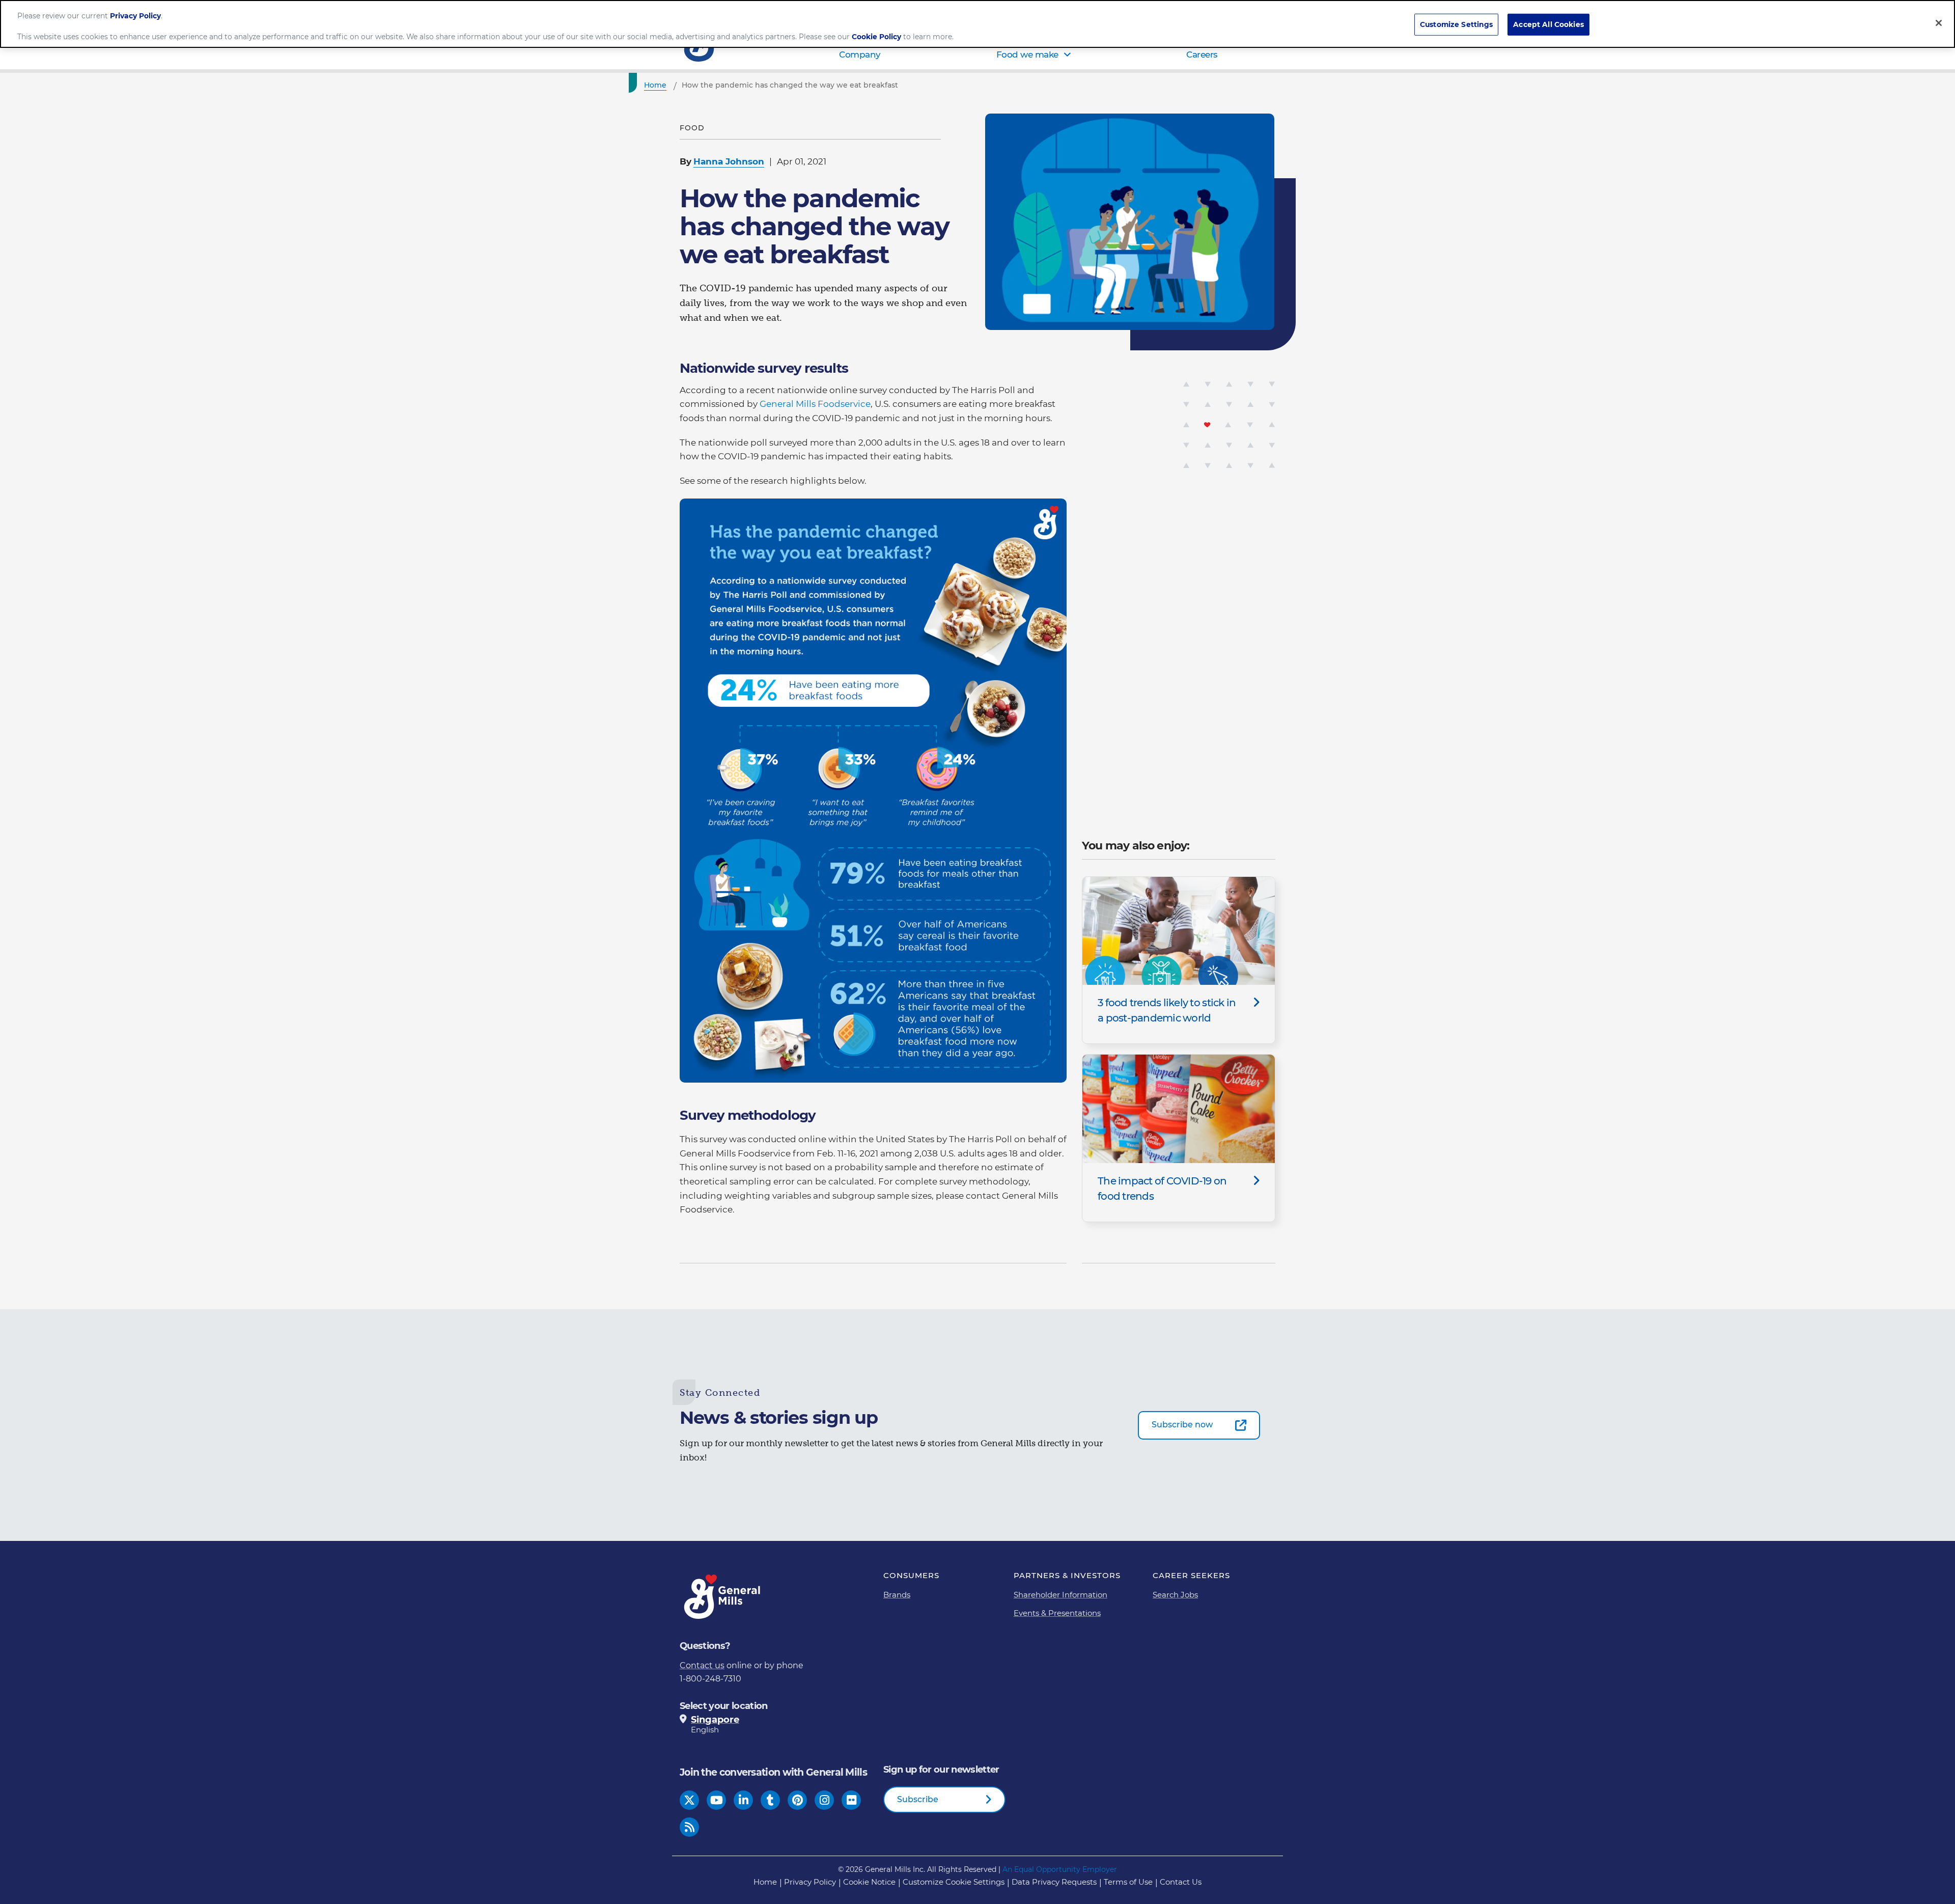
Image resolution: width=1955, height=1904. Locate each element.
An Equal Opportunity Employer (1060, 1869)
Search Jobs (1175, 1595)
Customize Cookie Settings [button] (954, 1882)
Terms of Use (1128, 1882)
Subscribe (918, 1799)
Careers (1202, 54)
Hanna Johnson (729, 161)
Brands (897, 1595)
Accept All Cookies (1548, 25)
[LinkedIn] (744, 1800)
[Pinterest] (798, 1800)
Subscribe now (1182, 1425)
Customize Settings (1457, 25)
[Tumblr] (770, 1800)
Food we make (1027, 54)
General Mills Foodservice (815, 404)
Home (765, 1882)
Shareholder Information (1060, 1595)
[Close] (1939, 23)
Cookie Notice (869, 1882)
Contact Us (1181, 1882)
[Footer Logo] (723, 1597)
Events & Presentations (1057, 1613)
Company (860, 54)
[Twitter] (689, 1800)
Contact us (702, 1665)
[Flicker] (851, 1800)
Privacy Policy (810, 1882)
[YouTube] (717, 1800)
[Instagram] (825, 1800)
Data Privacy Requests (1054, 1882)
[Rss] (690, 1827)
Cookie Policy (876, 37)
